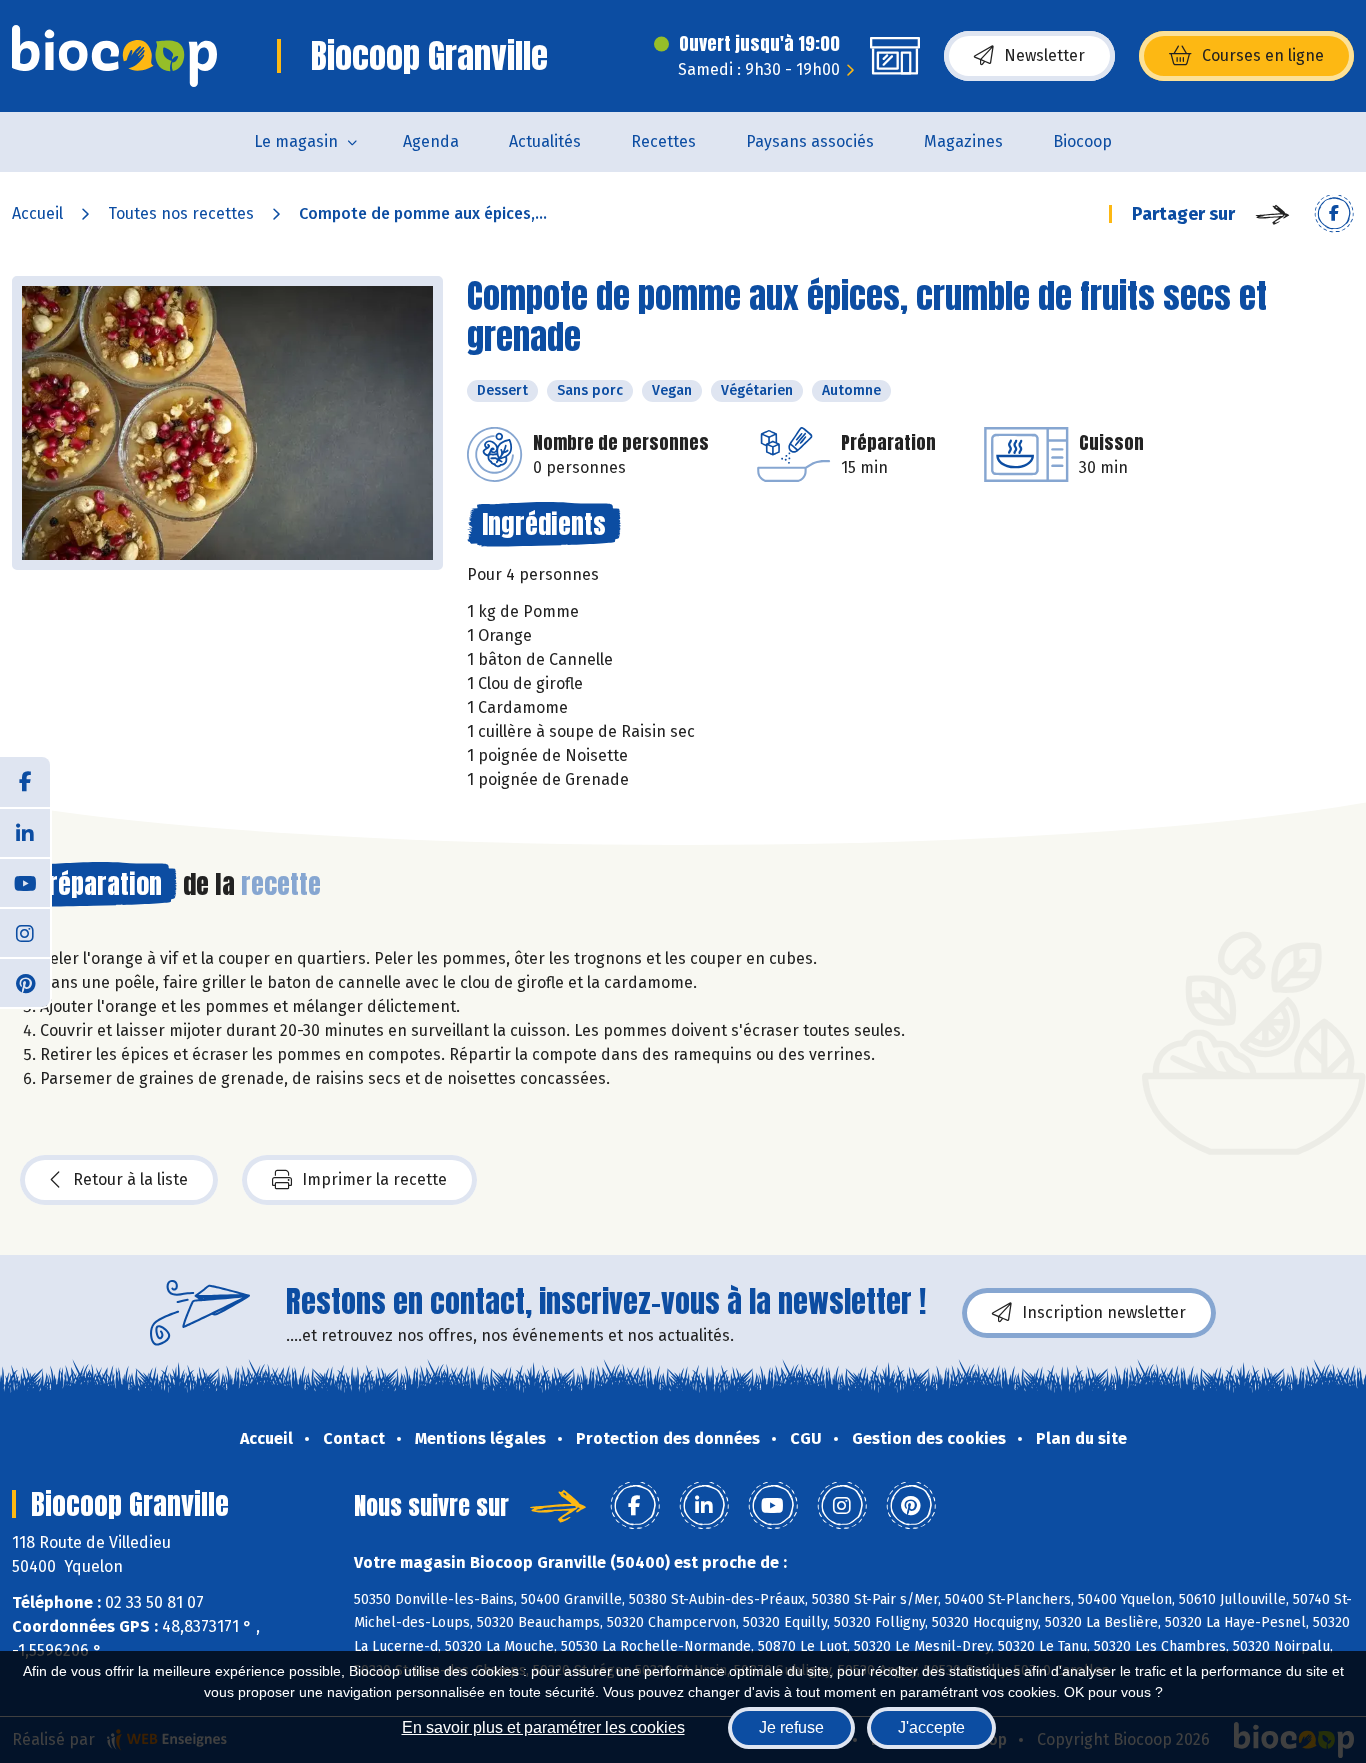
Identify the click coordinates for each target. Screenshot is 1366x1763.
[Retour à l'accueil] (114, 56)
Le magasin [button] (296, 141)
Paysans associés (810, 141)
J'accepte (931, 1727)
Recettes (663, 141)
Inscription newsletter (1104, 1312)
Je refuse (791, 1727)
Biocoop (1082, 141)
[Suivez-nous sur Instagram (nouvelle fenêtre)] (25, 932)
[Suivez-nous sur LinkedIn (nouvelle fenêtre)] (25, 832)
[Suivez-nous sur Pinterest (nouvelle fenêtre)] (25, 982)
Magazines (963, 141)
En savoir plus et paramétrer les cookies (543, 1727)
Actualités (545, 141)
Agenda (431, 141)
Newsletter (1044, 55)
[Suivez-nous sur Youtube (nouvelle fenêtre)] (25, 882)
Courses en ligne (1263, 55)
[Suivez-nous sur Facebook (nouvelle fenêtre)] (25, 782)
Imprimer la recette (374, 1179)
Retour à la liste (130, 1179)
